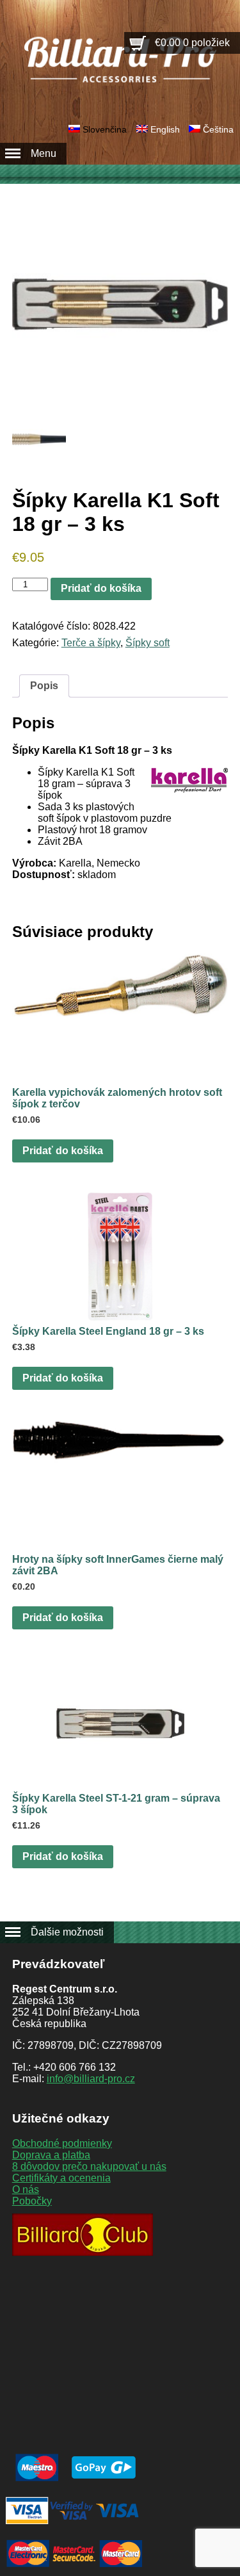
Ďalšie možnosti (67, 1932)
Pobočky (32, 2201)
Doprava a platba (51, 2155)
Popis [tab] (44, 686)
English (165, 129)
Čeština (218, 129)
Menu (44, 153)
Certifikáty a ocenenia (61, 2178)
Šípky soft (148, 643)
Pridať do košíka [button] (63, 1151)
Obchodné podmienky (62, 2143)
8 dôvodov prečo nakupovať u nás (89, 2166)
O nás (26, 2189)
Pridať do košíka (101, 588)
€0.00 (192, 43)
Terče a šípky (91, 643)
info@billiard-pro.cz (91, 2079)
